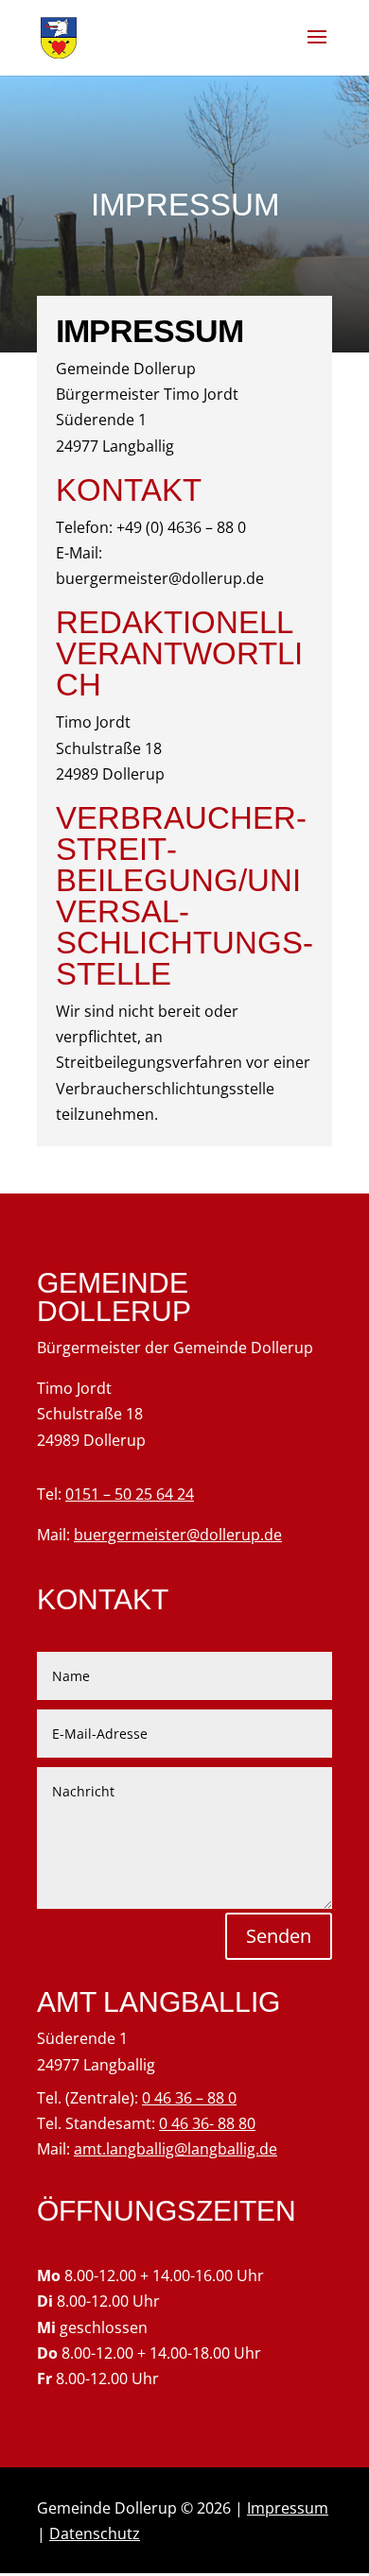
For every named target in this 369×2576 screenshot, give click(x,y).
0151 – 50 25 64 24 (130, 1494)
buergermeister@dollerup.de (178, 1535)
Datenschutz (95, 2533)
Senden (279, 1936)
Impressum (288, 2508)
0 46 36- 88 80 (207, 2123)
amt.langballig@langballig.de (176, 2149)
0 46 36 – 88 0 (189, 2098)
